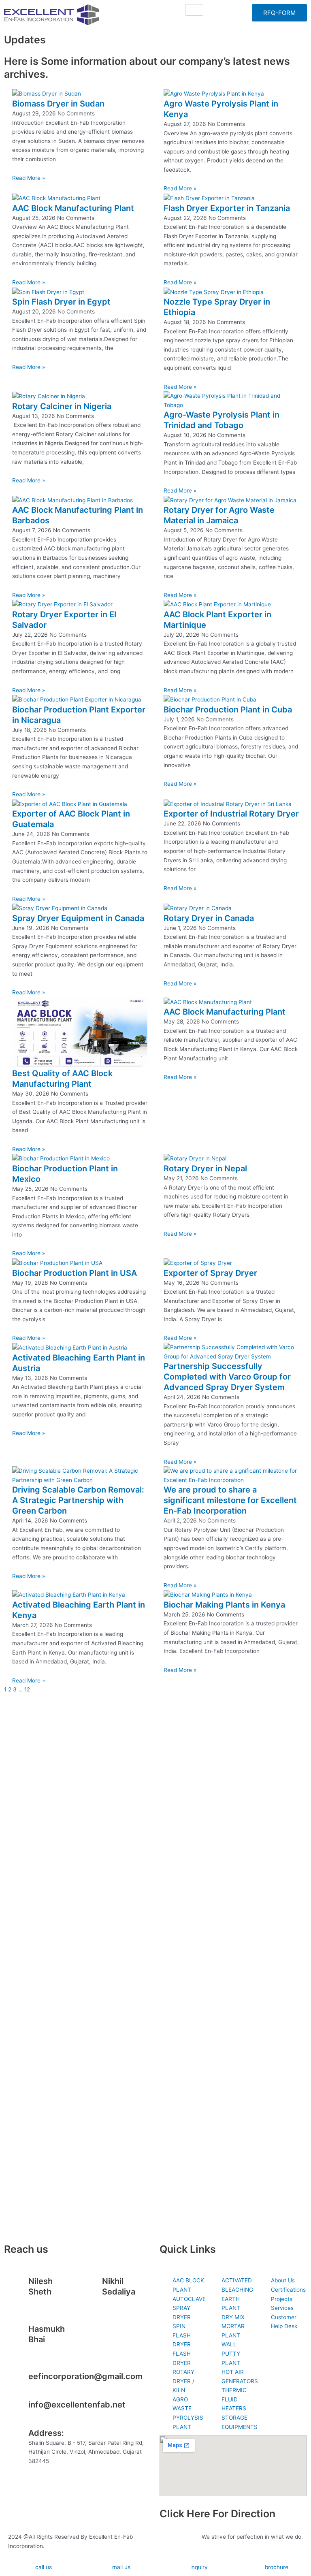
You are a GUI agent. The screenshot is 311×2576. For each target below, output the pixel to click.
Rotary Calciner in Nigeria (62, 406)
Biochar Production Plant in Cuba (228, 710)
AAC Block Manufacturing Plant (73, 208)
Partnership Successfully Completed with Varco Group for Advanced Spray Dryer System (227, 1377)
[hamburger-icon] (194, 10)
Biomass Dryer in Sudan (58, 104)
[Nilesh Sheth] (18, 2286)
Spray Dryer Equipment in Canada (78, 918)
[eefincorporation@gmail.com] (18, 2381)
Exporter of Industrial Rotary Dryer (231, 814)
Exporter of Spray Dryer (210, 1273)
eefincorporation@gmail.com (85, 2376)
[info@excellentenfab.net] (18, 2410)
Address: (46, 2433)
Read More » (29, 178)
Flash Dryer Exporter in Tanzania (227, 208)
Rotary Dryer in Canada (209, 918)
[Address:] (18, 2438)
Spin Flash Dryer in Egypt (61, 302)
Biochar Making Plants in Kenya (224, 1605)
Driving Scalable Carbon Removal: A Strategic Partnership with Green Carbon (78, 1500)
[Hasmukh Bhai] (18, 2334)
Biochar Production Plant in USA (75, 1273)
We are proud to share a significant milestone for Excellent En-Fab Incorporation (230, 1500)
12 (27, 1689)
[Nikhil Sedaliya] (92, 2286)
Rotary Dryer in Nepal (205, 1169)
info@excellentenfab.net (77, 2405)
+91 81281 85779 (124, 2301)
